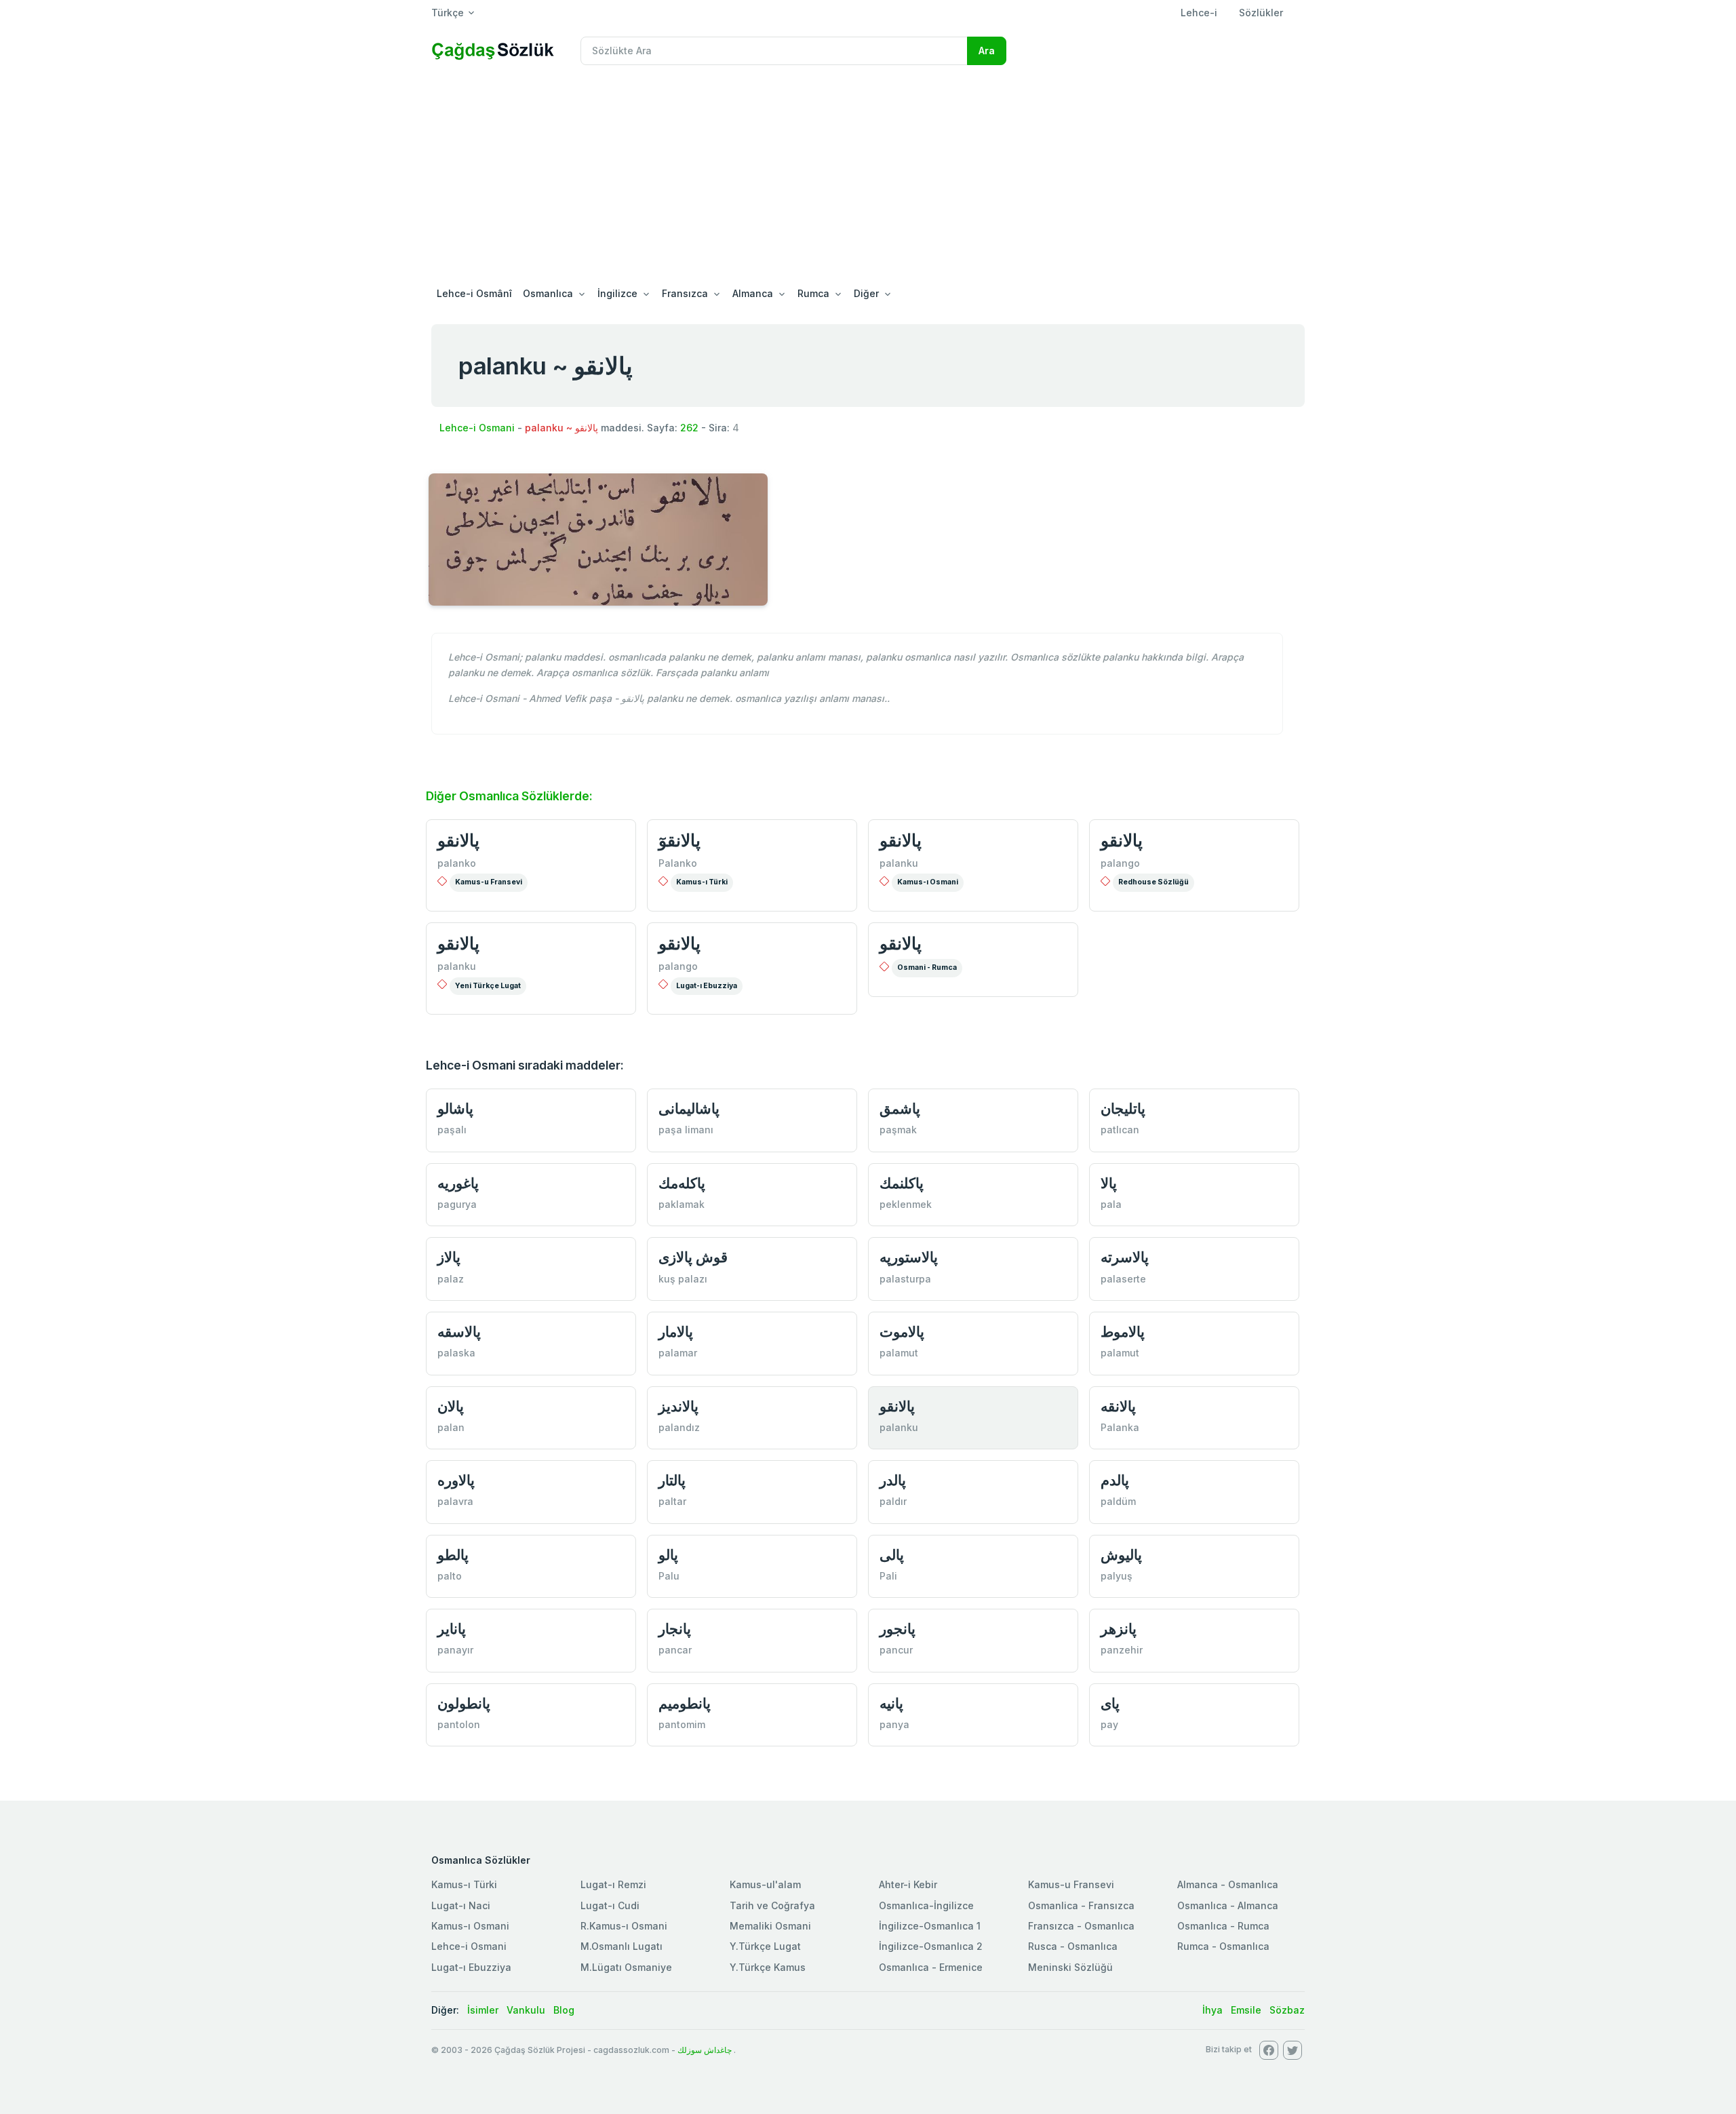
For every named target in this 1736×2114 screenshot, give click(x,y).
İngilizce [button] (617, 293)
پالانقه (1118, 1406)
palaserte (1123, 1279)
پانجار (675, 1629)
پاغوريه (458, 1183)
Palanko (678, 863)
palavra (455, 1501)
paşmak (898, 1130)
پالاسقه (459, 1332)
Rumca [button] (813, 293)
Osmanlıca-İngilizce (926, 1905)
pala (1111, 1204)
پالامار (676, 1332)
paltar (672, 1501)
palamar (678, 1353)
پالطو (453, 1555)
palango (1120, 863)
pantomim (682, 1724)
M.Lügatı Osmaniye (626, 1967)
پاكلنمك (902, 1183)
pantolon (459, 1724)
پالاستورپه (909, 1257)
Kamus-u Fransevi (489, 882)
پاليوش (1121, 1555)
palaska (456, 1353)
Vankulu (526, 2010)
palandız (679, 1427)
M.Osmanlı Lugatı (622, 1946)
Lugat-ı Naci (461, 1905)
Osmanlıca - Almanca (1228, 1905)
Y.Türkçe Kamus (768, 1967)
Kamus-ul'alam (765, 1884)
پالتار (672, 1480)
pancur (896, 1650)
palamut (899, 1353)
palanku (899, 863)
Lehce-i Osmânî (474, 293)
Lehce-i (1199, 13)
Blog (564, 2010)
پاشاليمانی (689, 1109)
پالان (451, 1406)
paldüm (1118, 1501)
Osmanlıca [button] (548, 293)
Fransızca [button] (685, 293)
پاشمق (900, 1109)
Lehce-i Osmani (477, 428)
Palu (669, 1576)
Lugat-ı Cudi (610, 1905)
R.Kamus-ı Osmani (624, 1926)
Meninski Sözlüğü (1070, 1967)
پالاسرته (1125, 1257)
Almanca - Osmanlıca (1228, 1884)
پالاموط (1123, 1332)
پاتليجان (1123, 1109)
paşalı (452, 1130)
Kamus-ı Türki (702, 882)
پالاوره (456, 1480)
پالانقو (458, 840)
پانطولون (464, 1703)
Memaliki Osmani (770, 1926)
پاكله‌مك (682, 1183)
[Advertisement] (868, 178)
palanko (457, 863)
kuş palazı (683, 1279)
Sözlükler (1261, 13)
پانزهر (1119, 1629)
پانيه (891, 1703)
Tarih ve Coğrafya (772, 1905)
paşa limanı (686, 1130)
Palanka (1120, 1427)
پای (1110, 1703)
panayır (455, 1650)
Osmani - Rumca (927, 967)
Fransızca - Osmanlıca (1081, 1926)
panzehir (1122, 1650)
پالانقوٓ (679, 840)
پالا (1109, 1183)
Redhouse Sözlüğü (1153, 882)
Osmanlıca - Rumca (1223, 1926)
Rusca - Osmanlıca (1073, 1946)
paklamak (682, 1204)
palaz (451, 1279)
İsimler (483, 2010)
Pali (888, 1576)
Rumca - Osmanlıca (1223, 1946)
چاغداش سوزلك (705, 2050)
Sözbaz (1287, 2010)
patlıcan (1120, 1130)
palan (451, 1427)
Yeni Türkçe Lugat (488, 986)
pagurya (457, 1204)
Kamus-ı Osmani (928, 882)
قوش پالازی (693, 1257)
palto (450, 1576)
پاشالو (455, 1109)
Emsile (1246, 2010)
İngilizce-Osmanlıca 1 (930, 1926)
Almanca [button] (753, 293)
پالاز (449, 1257)
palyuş (1117, 1576)
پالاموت (902, 1332)
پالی (892, 1555)
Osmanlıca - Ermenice (931, 1967)
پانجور (897, 1629)
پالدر (893, 1480)
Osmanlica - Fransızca (1081, 1905)
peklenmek (906, 1204)
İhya (1212, 2010)
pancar (675, 1650)
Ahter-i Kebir (908, 1884)
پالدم (1115, 1480)
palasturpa (905, 1279)
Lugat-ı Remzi (613, 1884)
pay (1109, 1724)
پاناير (452, 1629)
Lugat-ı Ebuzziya (707, 986)
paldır (893, 1501)
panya (894, 1724)
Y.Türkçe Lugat (765, 1946)
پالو (668, 1555)
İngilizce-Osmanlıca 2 (931, 1946)
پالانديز (678, 1406)
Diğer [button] (866, 293)
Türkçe (448, 13)
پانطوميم (685, 1703)
